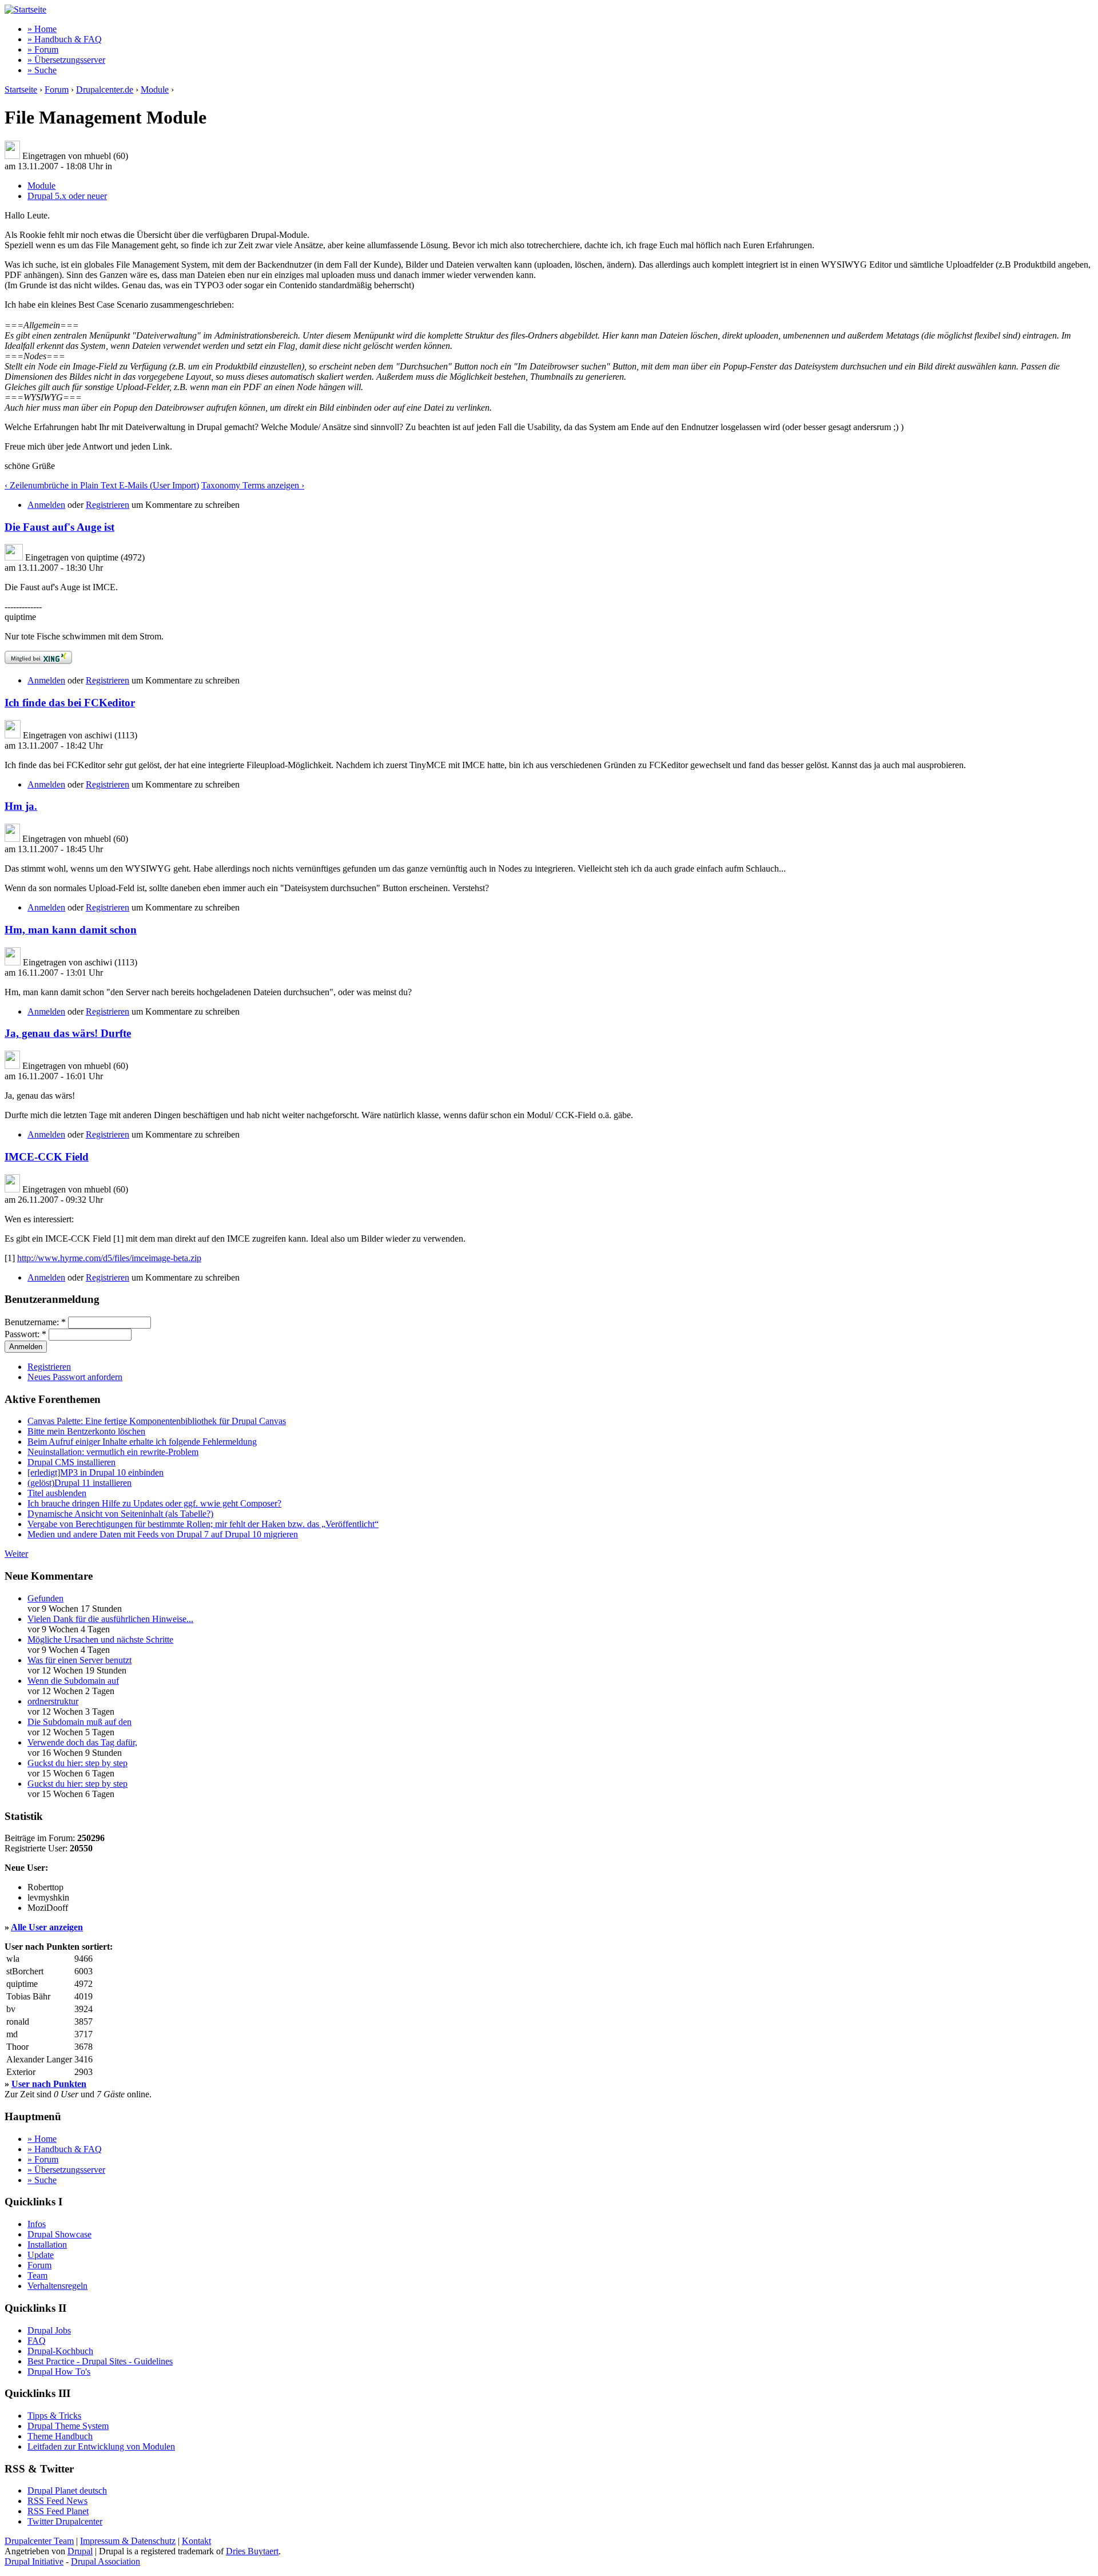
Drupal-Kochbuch (60, 2351)
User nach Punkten (49, 2084)
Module (155, 90)
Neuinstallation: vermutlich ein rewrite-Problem (113, 1452)
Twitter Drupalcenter (65, 2521)
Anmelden (46, 505)
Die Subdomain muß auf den (79, 1722)
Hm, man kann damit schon (71, 930)
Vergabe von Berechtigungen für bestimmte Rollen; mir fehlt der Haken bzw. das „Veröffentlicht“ (203, 1524)
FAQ (37, 2341)
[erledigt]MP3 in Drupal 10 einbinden (96, 1472)
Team (37, 2275)
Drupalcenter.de (105, 90)
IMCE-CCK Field (47, 1157)
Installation (47, 2245)
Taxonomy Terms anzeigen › (253, 485)
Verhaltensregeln (57, 2286)
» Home (42, 29)
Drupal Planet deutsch (67, 2490)
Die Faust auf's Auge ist (59, 527)
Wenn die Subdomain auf (73, 1681)
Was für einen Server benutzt (79, 1660)
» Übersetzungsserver (66, 60)
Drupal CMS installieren (71, 1462)
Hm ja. (21, 806)
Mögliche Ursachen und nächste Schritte (100, 1639)
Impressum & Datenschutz (128, 2541)
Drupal (80, 2551)
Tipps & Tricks (54, 2416)
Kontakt (196, 2541)
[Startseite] (25, 9)
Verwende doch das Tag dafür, (82, 1742)
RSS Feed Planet (58, 2511)
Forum (57, 90)
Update (41, 2255)
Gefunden (45, 1598)
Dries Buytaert (252, 2551)
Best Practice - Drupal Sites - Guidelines (100, 2361)
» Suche (42, 70)
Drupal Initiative (34, 2561)
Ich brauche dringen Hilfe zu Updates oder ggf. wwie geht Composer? (154, 1503)
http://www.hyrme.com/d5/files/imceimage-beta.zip (109, 1258)
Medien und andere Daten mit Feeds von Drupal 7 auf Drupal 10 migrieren (163, 1534)
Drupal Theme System (68, 2426)
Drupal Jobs (49, 2330)
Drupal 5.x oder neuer (67, 196)
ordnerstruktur (53, 1701)
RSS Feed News (57, 2501)
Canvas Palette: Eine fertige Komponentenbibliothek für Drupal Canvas (157, 1421)
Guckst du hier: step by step (77, 1763)
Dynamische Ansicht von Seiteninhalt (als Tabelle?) (120, 1514)
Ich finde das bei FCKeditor (70, 703)
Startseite (21, 90)
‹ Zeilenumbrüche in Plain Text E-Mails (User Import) (102, 485)
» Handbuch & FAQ (65, 39)
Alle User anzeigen (47, 1927)
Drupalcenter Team (39, 2541)
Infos (37, 2224)
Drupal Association (106, 2561)
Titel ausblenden (57, 1493)
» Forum (43, 49)
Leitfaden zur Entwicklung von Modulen (101, 2446)
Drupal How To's (59, 2372)
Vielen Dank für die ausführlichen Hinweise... (110, 1619)
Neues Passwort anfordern (75, 1377)
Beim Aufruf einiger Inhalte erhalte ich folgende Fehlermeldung (142, 1442)
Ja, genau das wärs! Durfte (68, 1033)
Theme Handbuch (60, 2436)
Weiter (16, 1554)
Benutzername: (35, 1322)
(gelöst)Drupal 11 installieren (79, 1483)
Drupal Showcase (59, 2234)
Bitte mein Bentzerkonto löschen (86, 1431)
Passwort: (25, 1334)
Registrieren (108, 505)
